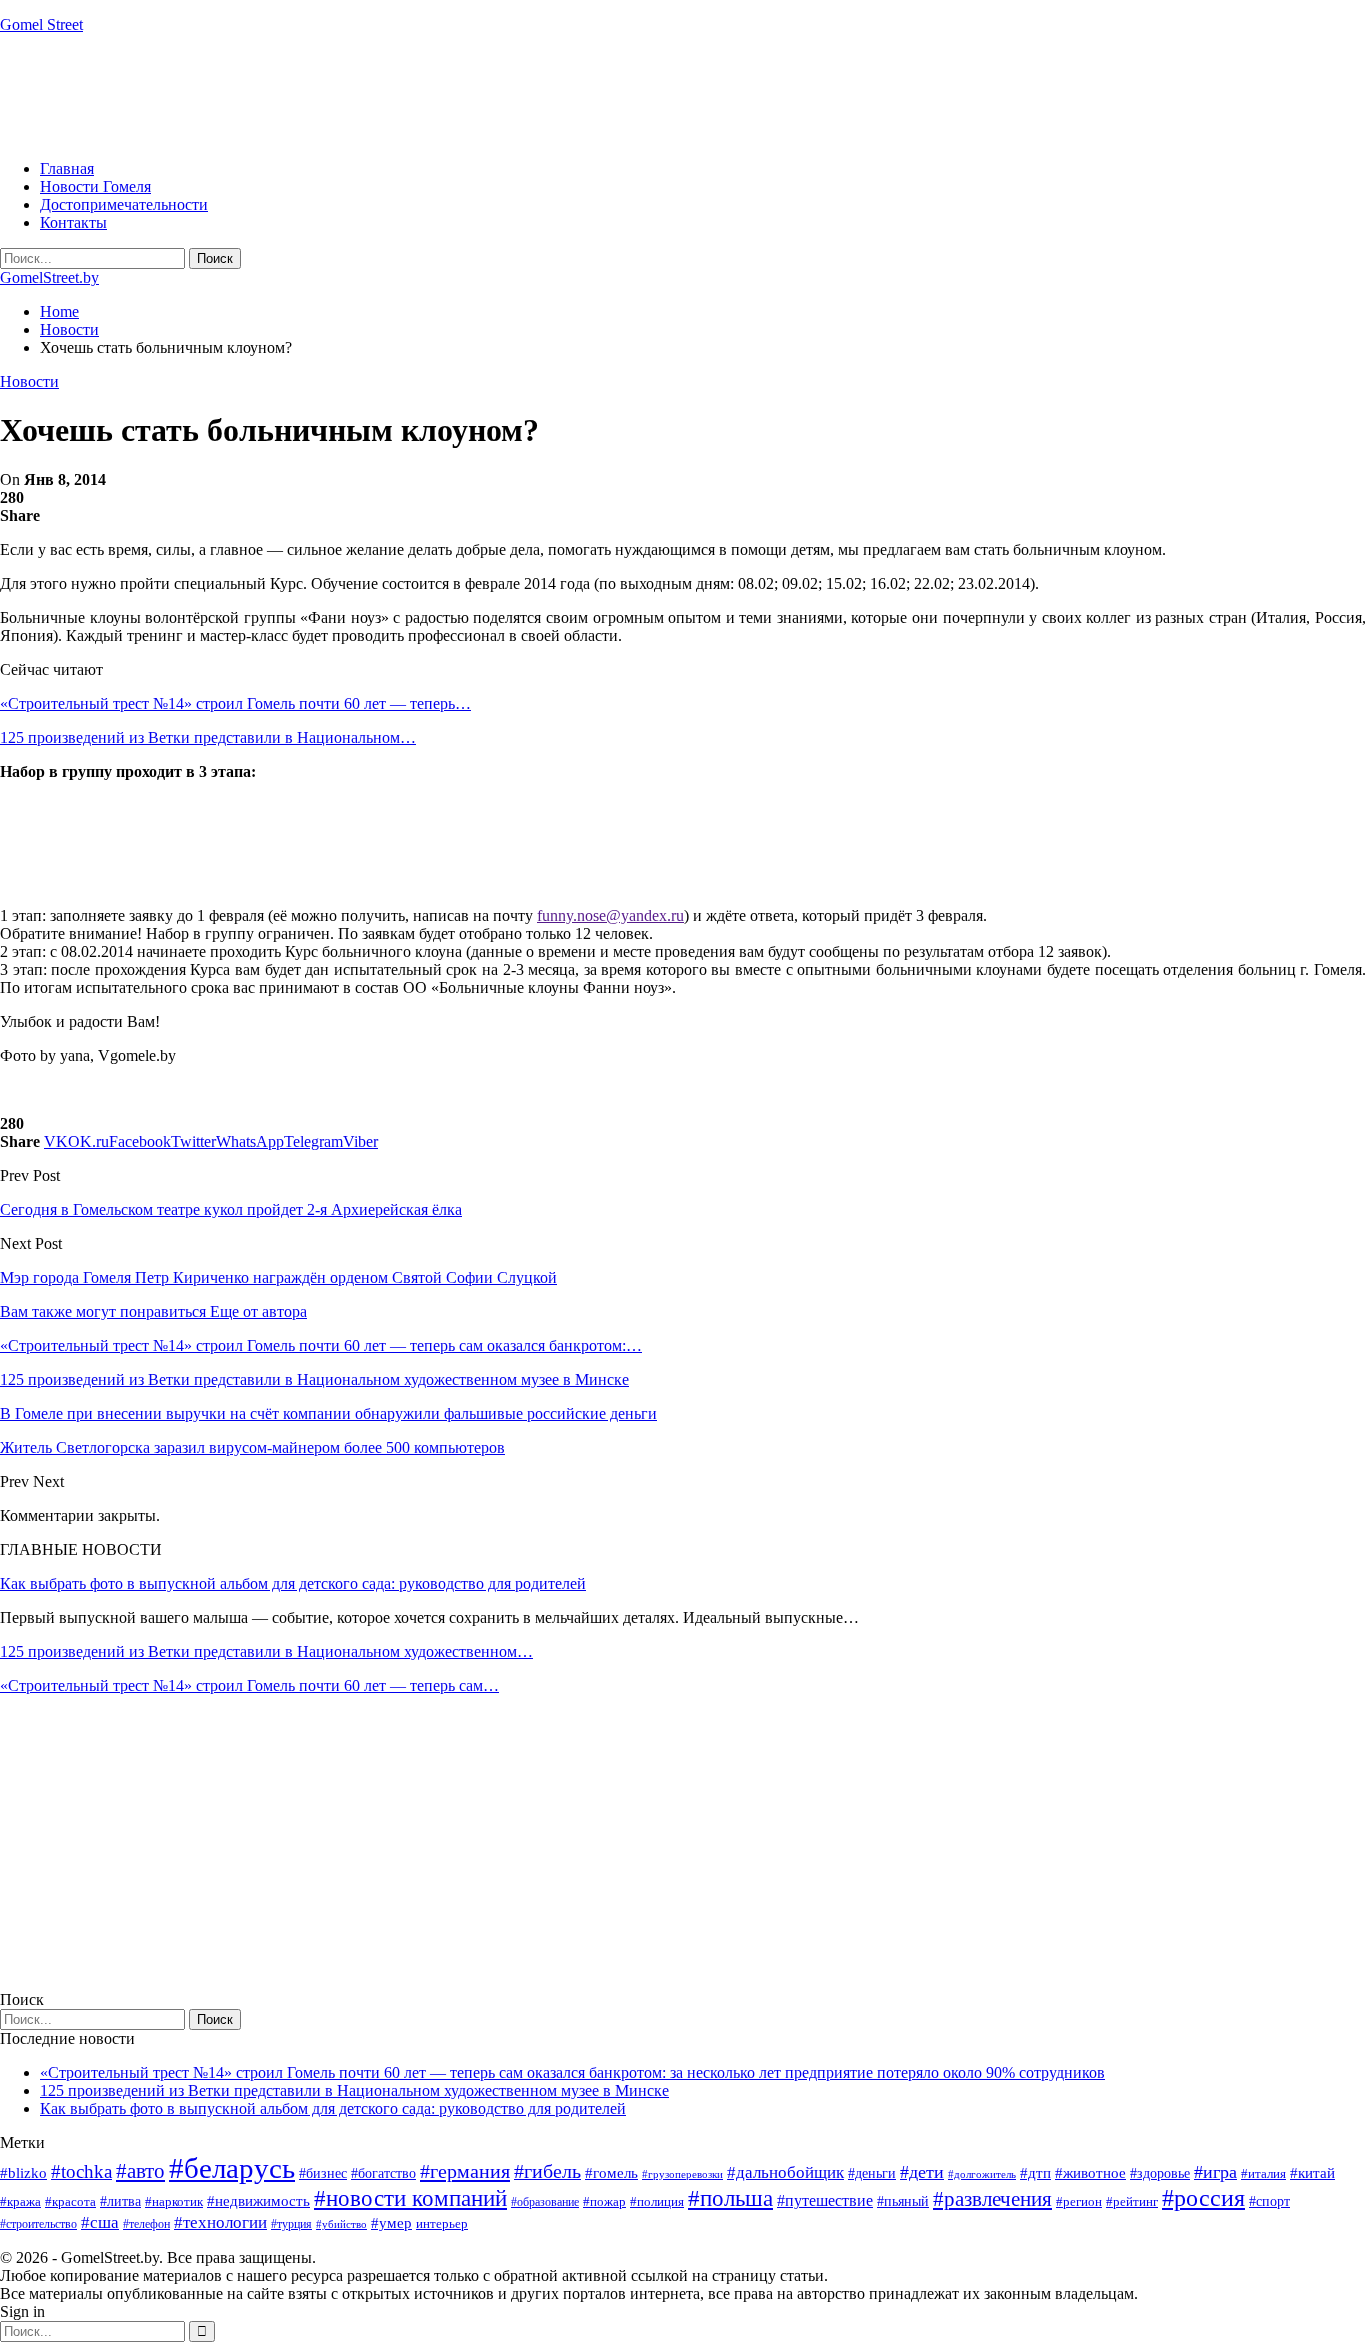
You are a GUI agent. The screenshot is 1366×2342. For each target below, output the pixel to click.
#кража (20, 2201)
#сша (100, 2222)
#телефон (146, 2224)
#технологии (220, 2222)
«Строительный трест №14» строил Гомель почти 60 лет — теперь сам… (249, 1685)
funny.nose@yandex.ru (610, 915)
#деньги (872, 2173)
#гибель (547, 2171)
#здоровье (1160, 2173)
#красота (70, 2201)
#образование (545, 2202)
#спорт (1269, 2201)
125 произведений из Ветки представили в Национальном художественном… (266, 1651)
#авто (140, 2171)
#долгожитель (982, 2174)
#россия (1203, 2198)
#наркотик (174, 2201)
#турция (291, 2224)
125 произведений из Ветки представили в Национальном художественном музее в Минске (354, 2090)
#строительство (38, 2224)
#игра (1215, 2172)
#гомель (611, 2173)
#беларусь (232, 2168)
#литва (120, 2201)
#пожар (604, 2201)
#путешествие (825, 2200)
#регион (1079, 2201)
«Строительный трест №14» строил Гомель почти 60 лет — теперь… (235, 703)
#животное (1090, 2172)
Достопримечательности (124, 204)
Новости (29, 381)
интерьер (442, 2224)
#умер (391, 2222)
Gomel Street (41, 24)
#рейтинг (1132, 2201)
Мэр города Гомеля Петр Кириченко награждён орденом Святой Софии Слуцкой (278, 1277)
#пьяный (903, 2201)
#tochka (81, 2171)
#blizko (23, 2173)
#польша (730, 2198)
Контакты (73, 222)
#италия (1263, 2173)
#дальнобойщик (785, 2172)
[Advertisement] (364, 95)
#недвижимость (258, 2201)
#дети (922, 2172)
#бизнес (323, 2173)
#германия (465, 2171)
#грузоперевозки (682, 2174)
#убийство (341, 2224)
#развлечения (992, 2199)
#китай (1312, 2173)
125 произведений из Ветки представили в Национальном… (208, 737)
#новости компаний (410, 2198)
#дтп (1035, 2173)
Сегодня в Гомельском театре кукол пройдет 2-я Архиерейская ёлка (231, 1209)
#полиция (657, 2201)
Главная (67, 168)
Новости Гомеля (95, 186)
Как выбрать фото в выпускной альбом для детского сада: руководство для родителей (293, 1583)
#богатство (383, 2173)
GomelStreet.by (49, 277)
